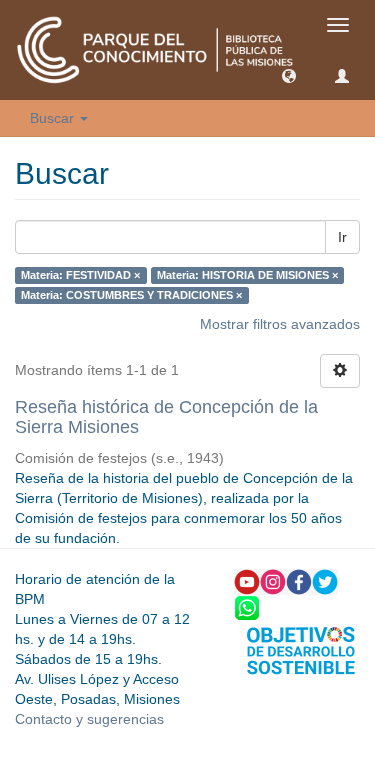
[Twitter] (325, 580)
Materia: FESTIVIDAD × (80, 275)
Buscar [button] (54, 118)
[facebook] (299, 580)
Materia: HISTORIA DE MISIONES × (247, 275)
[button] (289, 75)
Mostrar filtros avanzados (280, 324)
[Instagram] (273, 580)
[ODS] (301, 649)
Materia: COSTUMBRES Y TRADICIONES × (131, 295)
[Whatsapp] (247, 606)
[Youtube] (247, 580)
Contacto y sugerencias (89, 719)
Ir (342, 237)
